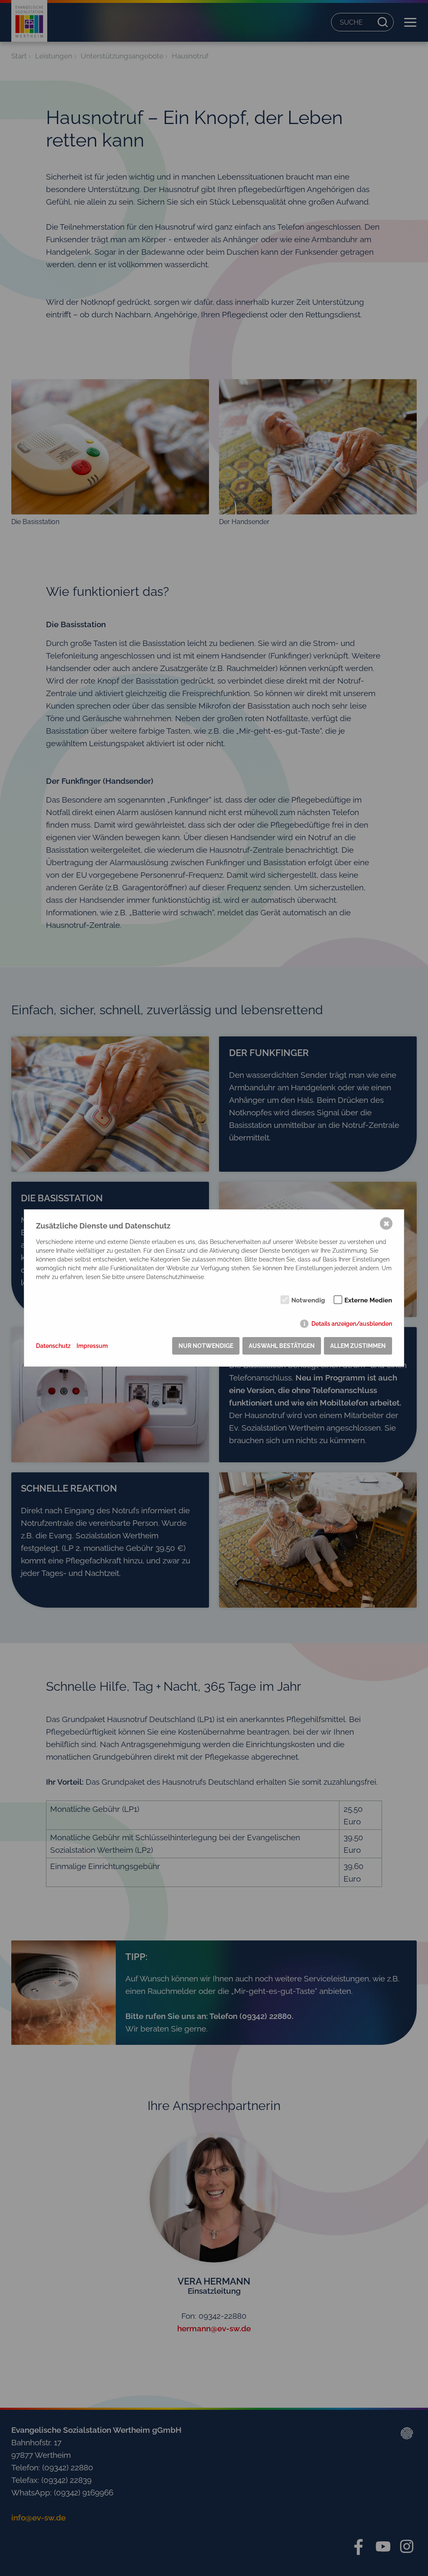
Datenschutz (53, 1346)
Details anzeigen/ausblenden (352, 1324)
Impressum (92, 1346)
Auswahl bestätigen (282, 1346)
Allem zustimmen (358, 1346)
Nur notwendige (206, 1346)
